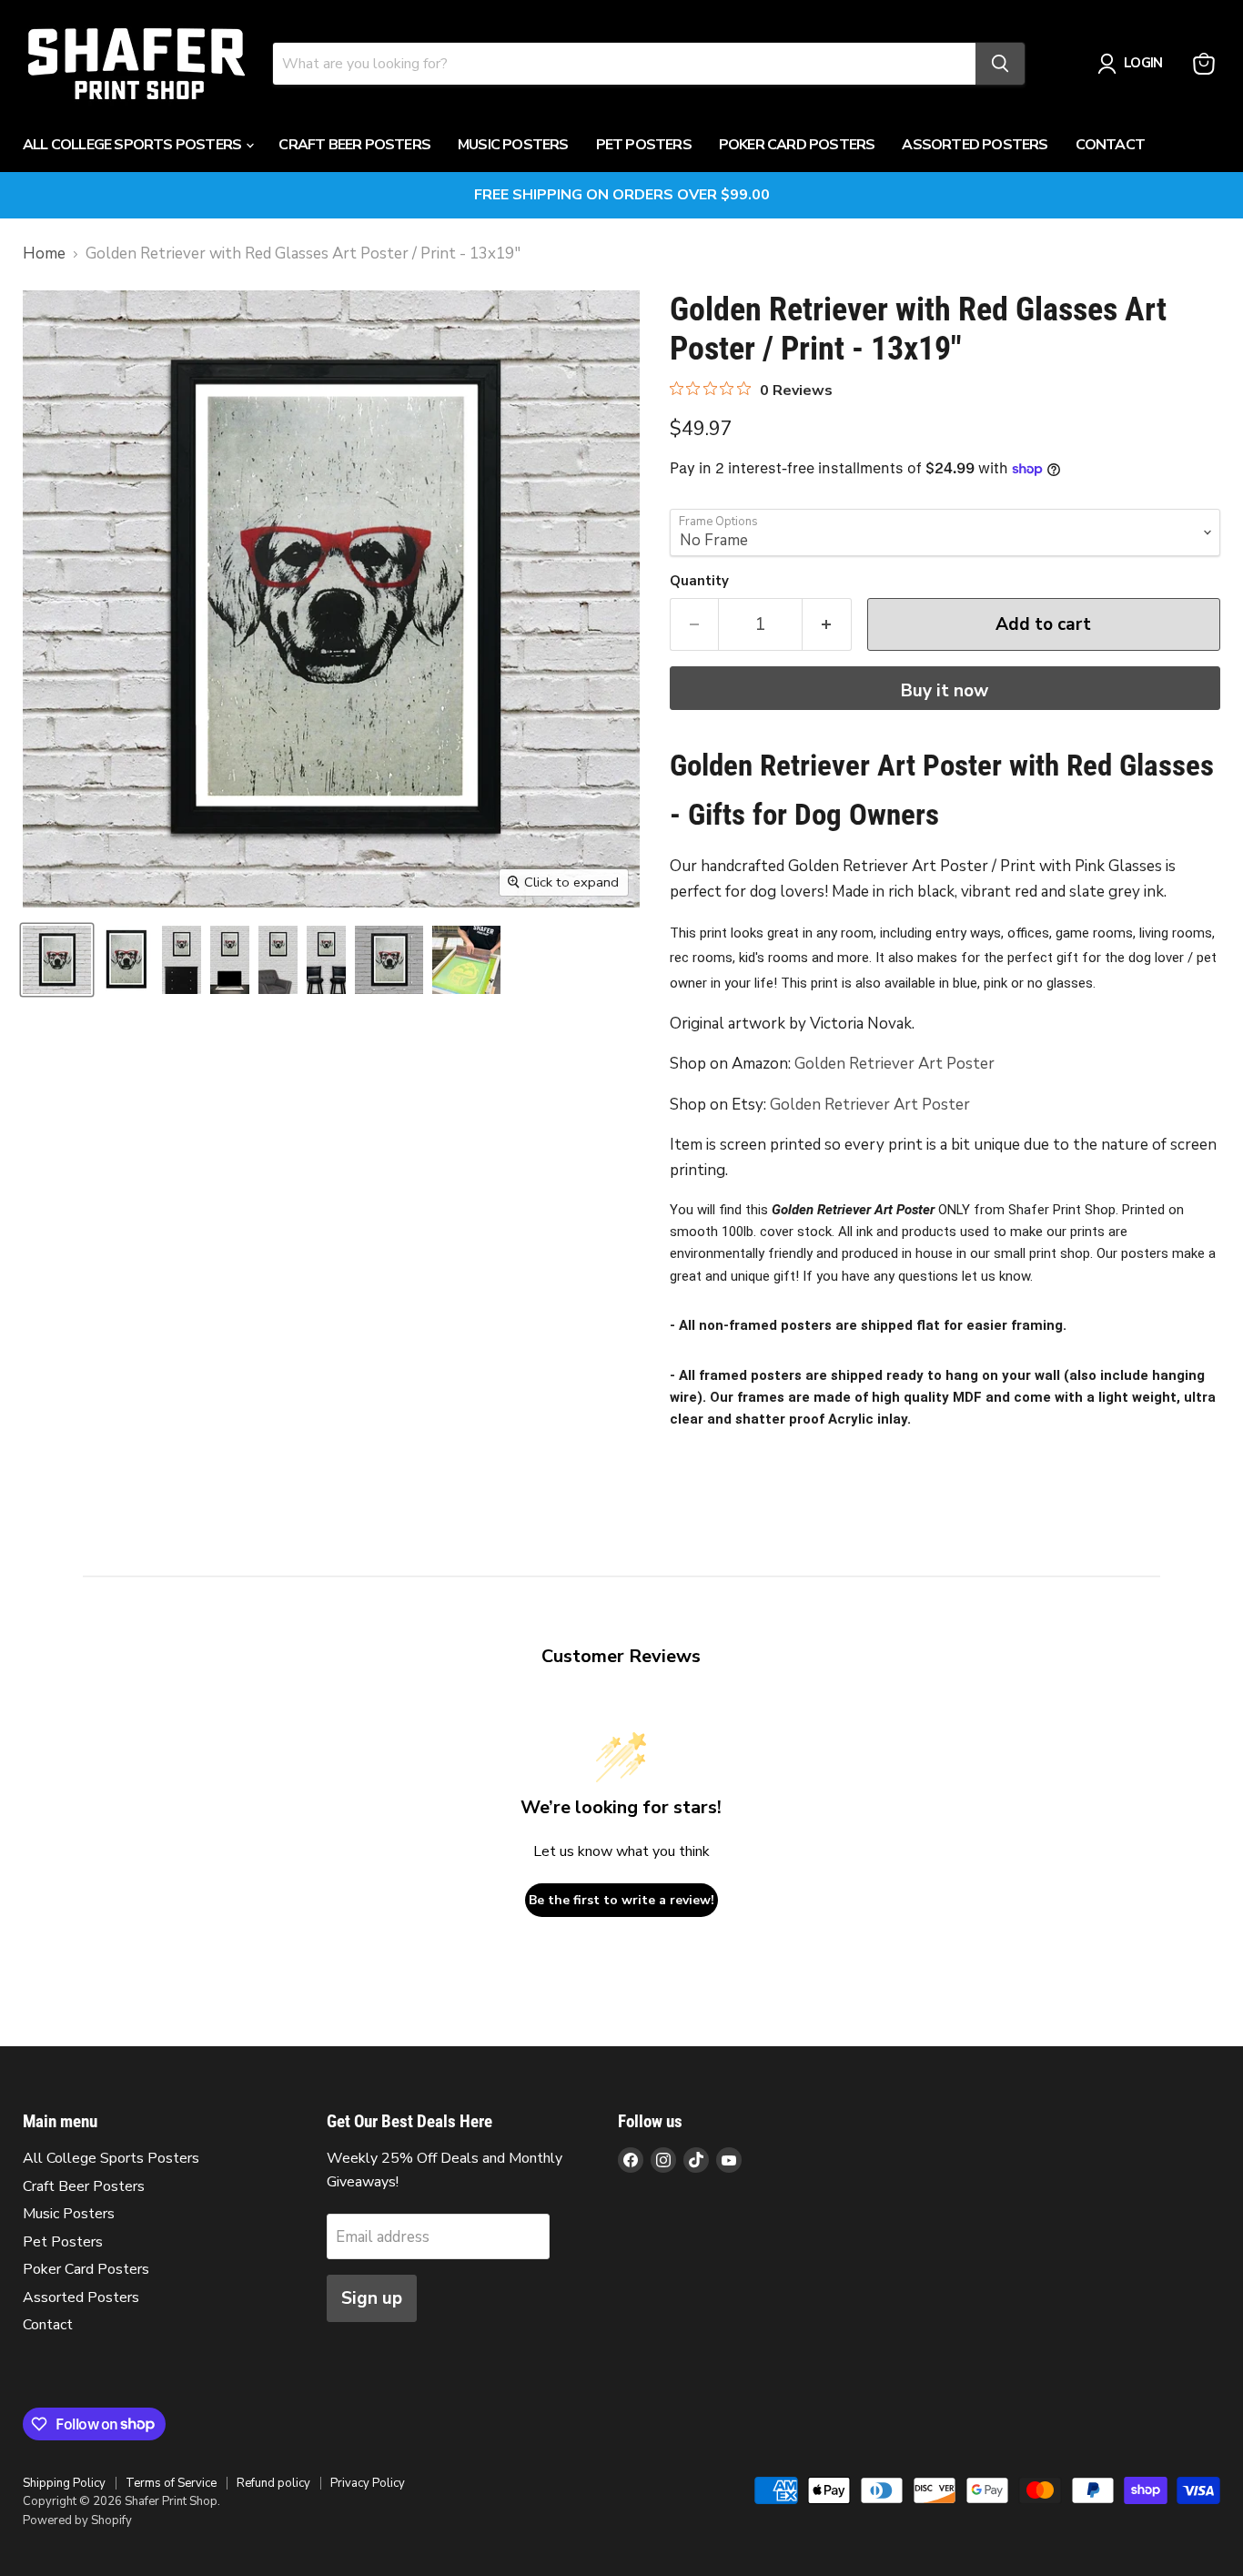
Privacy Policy (368, 2483)
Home (44, 254)
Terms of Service (171, 2483)
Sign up (372, 2298)
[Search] (1000, 64)
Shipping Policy (64, 2483)
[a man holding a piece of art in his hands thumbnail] (466, 960)
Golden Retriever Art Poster (894, 1064)
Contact (1110, 145)
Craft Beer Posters (354, 145)
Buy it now (945, 691)
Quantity (699, 581)
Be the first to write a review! (621, 1900)
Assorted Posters (975, 145)
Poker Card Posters (797, 145)
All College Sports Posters (133, 145)
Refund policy (273, 2483)
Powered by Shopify (77, 2520)
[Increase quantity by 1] (827, 624)
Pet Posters (644, 145)
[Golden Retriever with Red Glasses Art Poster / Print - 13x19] (57, 960)
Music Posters (513, 145)
